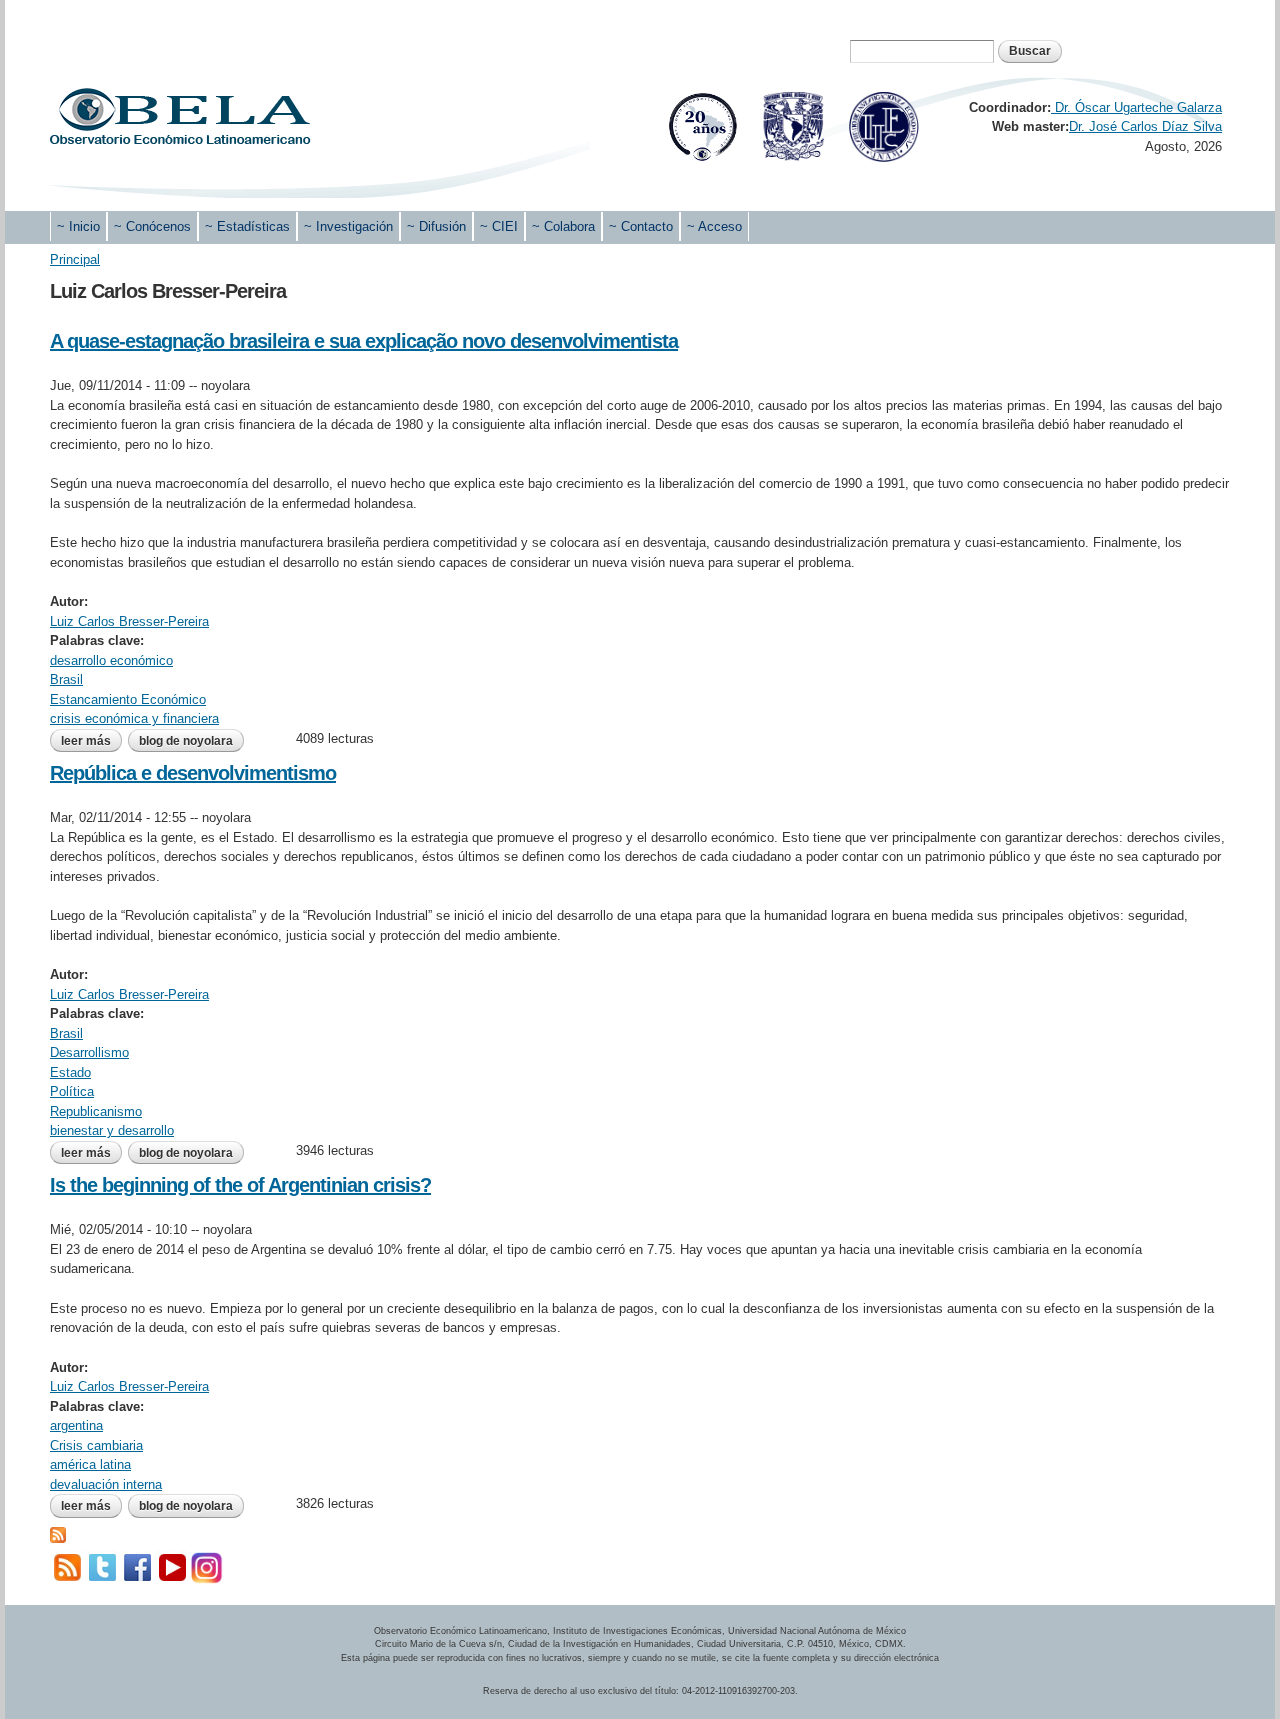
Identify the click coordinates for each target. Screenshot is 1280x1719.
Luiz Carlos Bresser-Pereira (129, 621)
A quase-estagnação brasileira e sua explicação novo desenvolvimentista (364, 341)
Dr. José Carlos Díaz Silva (1145, 126)
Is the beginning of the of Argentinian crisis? (240, 1185)
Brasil (66, 679)
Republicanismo (96, 1111)
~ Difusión (436, 226)
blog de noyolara (186, 741)
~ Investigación (348, 226)
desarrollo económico (111, 660)
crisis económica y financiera (134, 718)
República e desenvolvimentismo (193, 773)
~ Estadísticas (247, 226)
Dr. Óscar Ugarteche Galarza (1136, 107)
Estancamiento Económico (128, 699)
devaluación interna (106, 1484)
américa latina (90, 1464)
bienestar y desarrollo (112, 1130)
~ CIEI (499, 226)
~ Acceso (714, 226)
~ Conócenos (152, 226)
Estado (70, 1072)
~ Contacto (641, 226)
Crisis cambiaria (96, 1445)
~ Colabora (563, 226)
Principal (75, 259)
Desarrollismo (89, 1052)
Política (72, 1091)
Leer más (91, 741)
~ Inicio (78, 226)
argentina (76, 1425)
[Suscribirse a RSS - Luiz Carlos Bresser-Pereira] (58, 1533)
